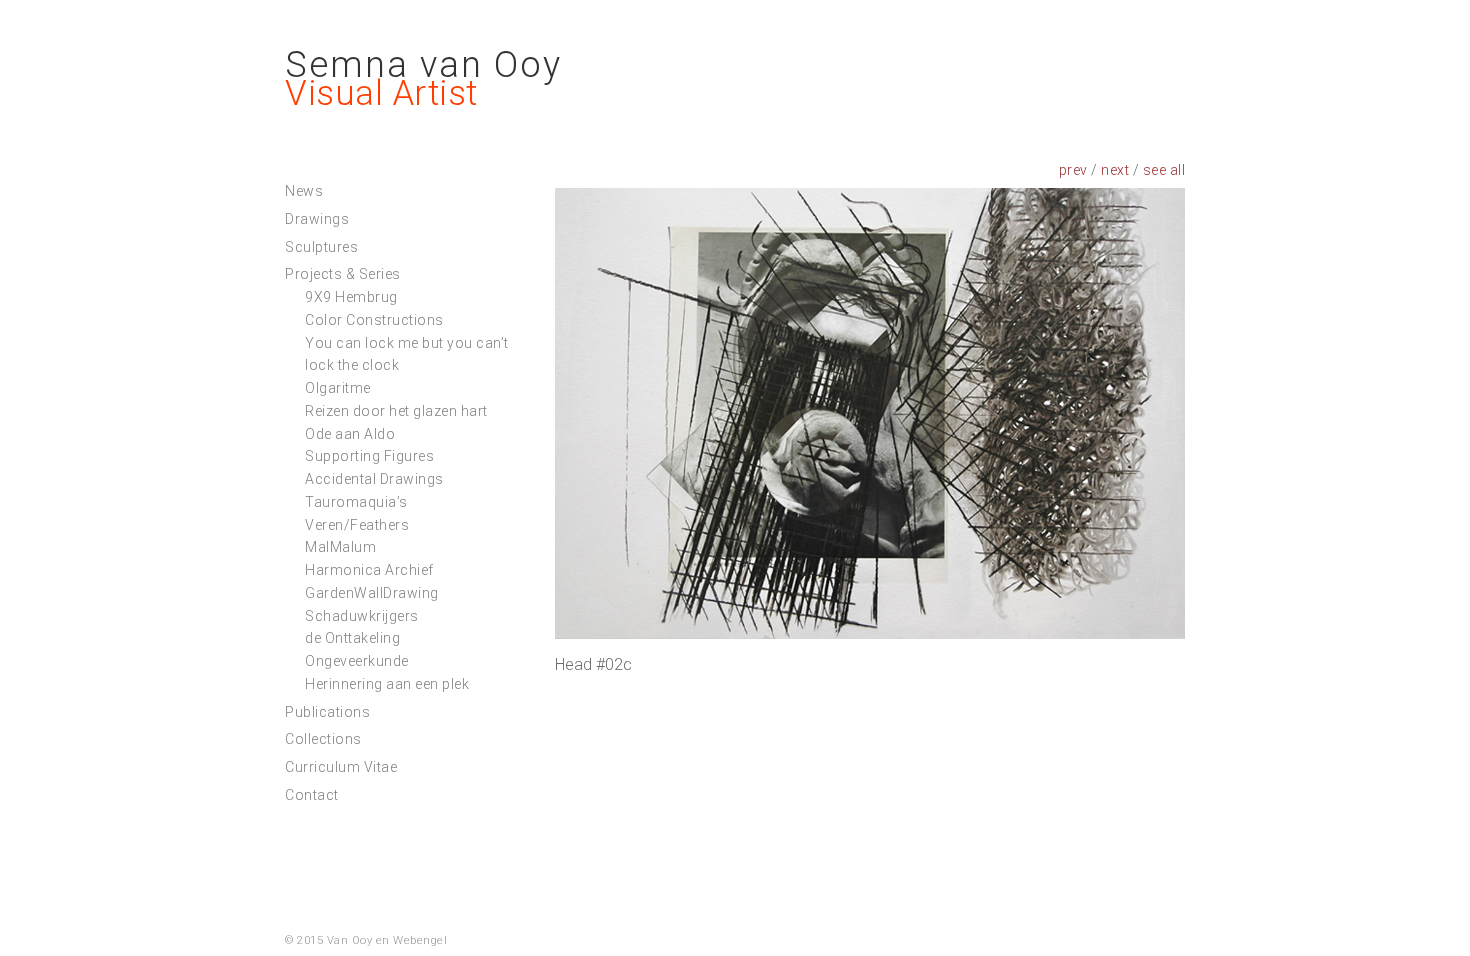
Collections (323, 739)
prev (1073, 170)
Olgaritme (338, 388)
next (1115, 170)
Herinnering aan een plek (387, 684)
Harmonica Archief (369, 570)
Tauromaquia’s (356, 502)
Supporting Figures (369, 456)
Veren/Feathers (357, 525)
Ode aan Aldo (350, 434)
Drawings (317, 219)
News (304, 191)
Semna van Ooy (423, 65)
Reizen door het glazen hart (396, 411)
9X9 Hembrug (351, 297)
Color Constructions (374, 320)
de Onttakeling (352, 638)
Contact (312, 795)
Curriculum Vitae (341, 767)
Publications (327, 712)
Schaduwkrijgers (362, 616)
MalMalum (340, 547)
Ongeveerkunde (357, 661)
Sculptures (321, 247)
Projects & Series (343, 274)
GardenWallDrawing (372, 593)
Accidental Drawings (374, 479)
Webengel (420, 940)
